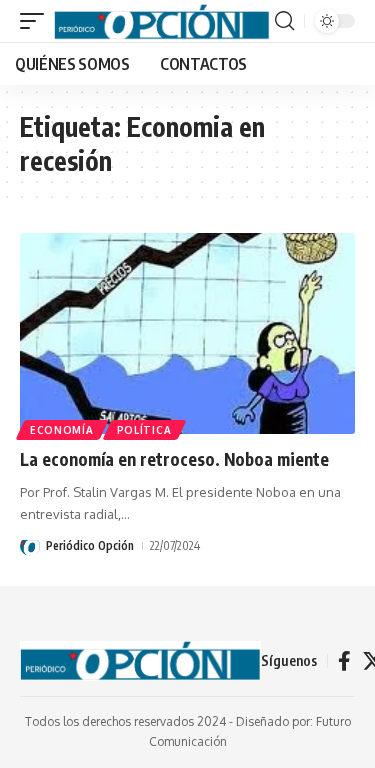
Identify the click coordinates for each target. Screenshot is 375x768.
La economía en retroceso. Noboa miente (174, 459)
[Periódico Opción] (162, 20)
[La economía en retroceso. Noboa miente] (187, 333)
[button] (37, 20)
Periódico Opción (90, 545)
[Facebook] (344, 661)
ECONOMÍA (62, 430)
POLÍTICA (144, 430)
